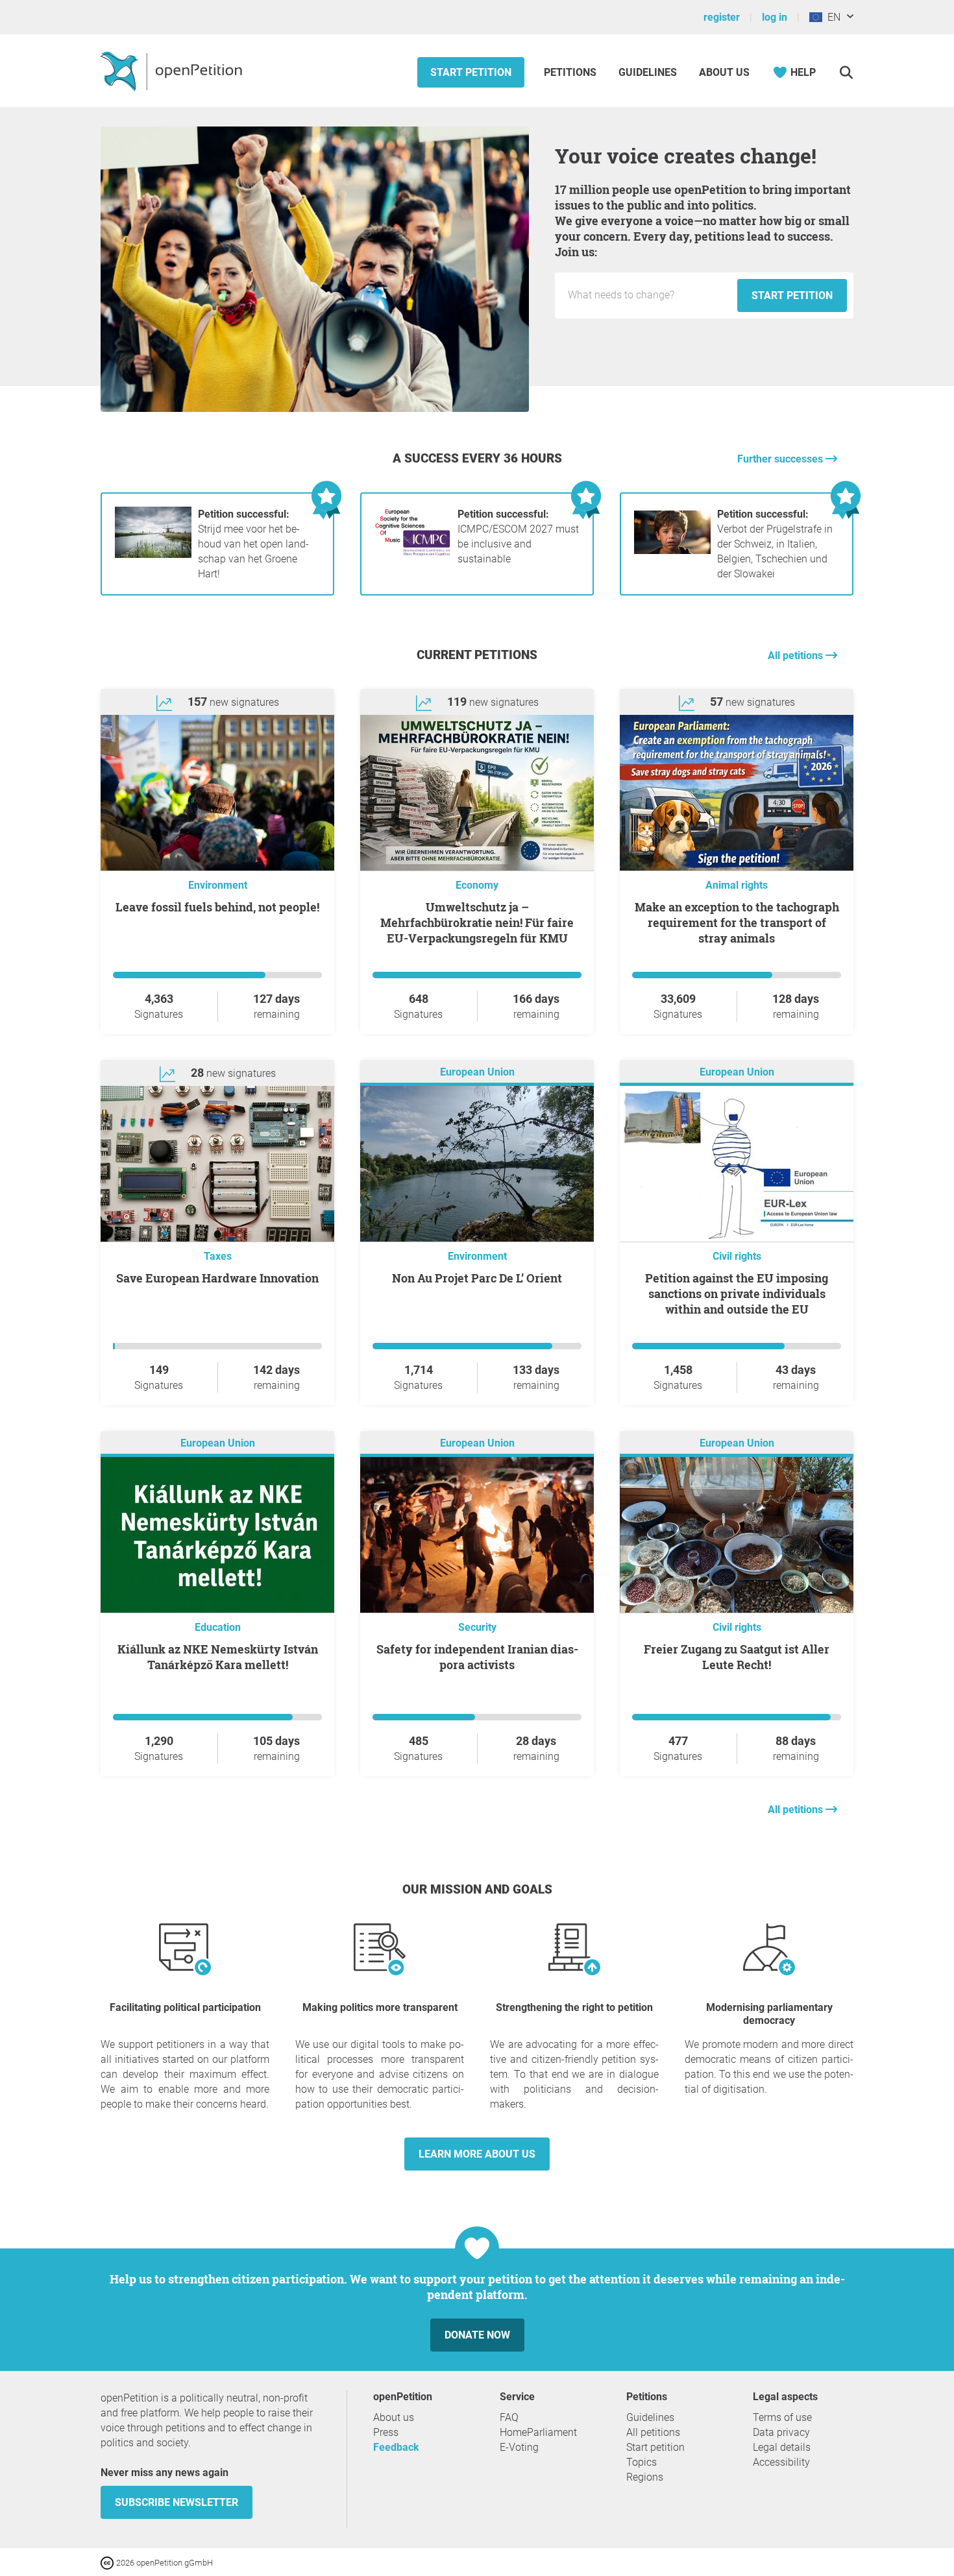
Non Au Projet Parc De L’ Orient (477, 1278)
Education (218, 1627)
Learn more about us (477, 2154)
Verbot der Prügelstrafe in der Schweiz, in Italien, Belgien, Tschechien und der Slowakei (775, 544)
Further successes (781, 459)
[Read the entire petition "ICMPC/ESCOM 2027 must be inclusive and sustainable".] (413, 554)
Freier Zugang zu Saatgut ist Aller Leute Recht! (737, 1657)
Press (386, 2432)
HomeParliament (538, 2432)
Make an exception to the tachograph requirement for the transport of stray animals (737, 922)
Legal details (782, 2447)
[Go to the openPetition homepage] (173, 71)
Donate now (477, 2335)
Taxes (218, 1256)
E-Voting (519, 2447)
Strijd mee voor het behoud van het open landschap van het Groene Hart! (253, 544)
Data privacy (781, 2432)
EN (831, 17)
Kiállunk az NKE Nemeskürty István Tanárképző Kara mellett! (218, 1657)
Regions (645, 2477)
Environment (218, 885)
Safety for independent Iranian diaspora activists (477, 1657)
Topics (642, 2462)
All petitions (797, 656)
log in (775, 17)
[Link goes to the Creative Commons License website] (108, 2562)
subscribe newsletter (177, 2502)
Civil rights (737, 1256)
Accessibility (781, 2462)
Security (477, 1627)
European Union (477, 1072)
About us (724, 72)
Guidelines (648, 72)
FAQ (509, 2417)
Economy (477, 885)
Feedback (396, 2447)
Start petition (471, 72)
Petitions (571, 72)
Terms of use (782, 2417)
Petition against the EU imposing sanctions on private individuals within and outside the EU (737, 1294)
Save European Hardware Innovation (217, 1278)
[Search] (846, 72)
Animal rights (737, 885)
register (722, 17)
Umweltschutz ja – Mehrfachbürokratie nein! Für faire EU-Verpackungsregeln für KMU (477, 922)
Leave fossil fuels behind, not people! (217, 907)
